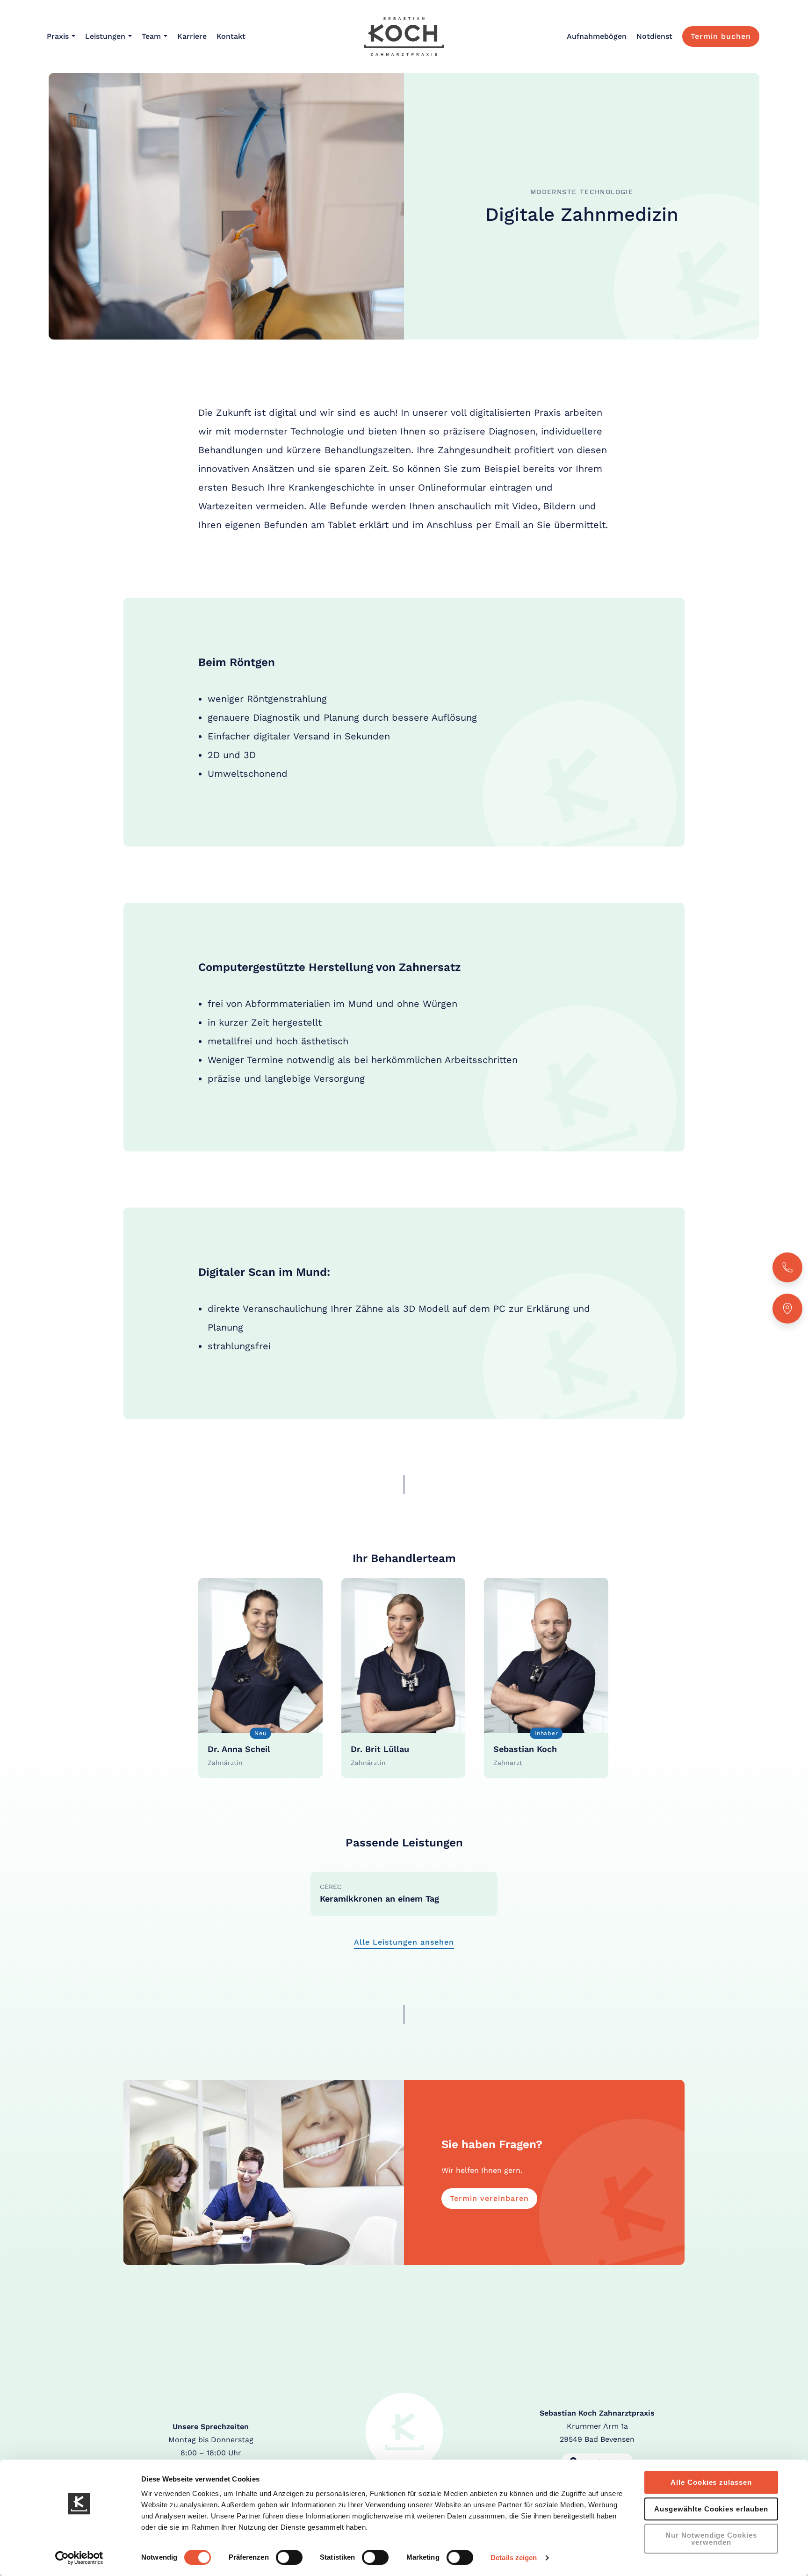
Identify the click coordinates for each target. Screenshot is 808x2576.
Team (151, 36)
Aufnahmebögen (597, 36)
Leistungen (105, 36)
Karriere (192, 36)
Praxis (58, 36)
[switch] (289, 2557)
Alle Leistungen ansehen (404, 1942)
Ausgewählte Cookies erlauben (711, 2509)
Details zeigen (514, 2558)
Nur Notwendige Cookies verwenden (711, 2539)
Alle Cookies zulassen (711, 2482)
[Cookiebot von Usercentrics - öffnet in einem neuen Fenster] (79, 2558)
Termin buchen (721, 36)
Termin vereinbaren (489, 2198)
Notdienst (654, 36)
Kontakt (231, 36)
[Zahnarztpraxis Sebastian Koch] (404, 36)
